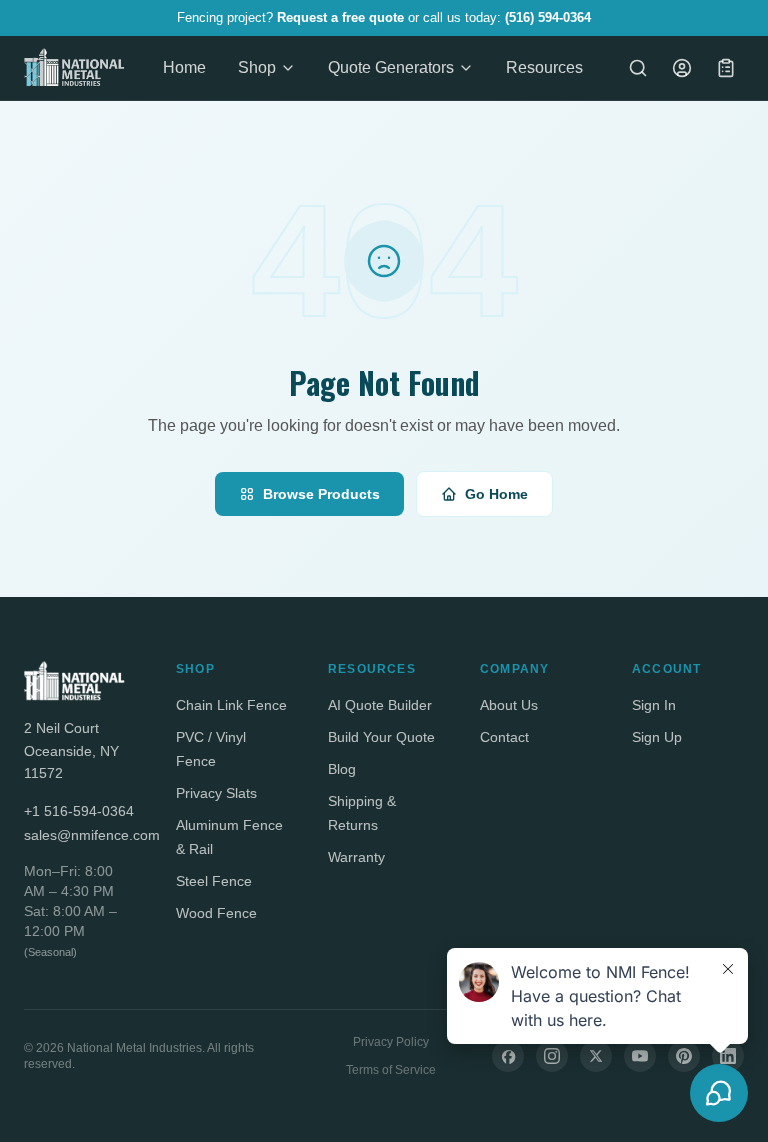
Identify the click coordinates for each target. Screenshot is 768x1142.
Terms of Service (391, 1070)
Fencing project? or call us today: (384, 17)
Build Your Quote (381, 737)
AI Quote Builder (380, 705)
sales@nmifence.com (80, 835)
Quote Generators (391, 67)
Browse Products (321, 494)
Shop (257, 67)
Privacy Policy (391, 1042)
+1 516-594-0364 (79, 811)
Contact (504, 737)
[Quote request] (726, 68)
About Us (509, 705)
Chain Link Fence (231, 705)
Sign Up (657, 737)
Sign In (654, 705)
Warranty (356, 857)
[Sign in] (682, 68)
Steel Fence (214, 881)
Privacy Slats (216, 793)
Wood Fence (216, 913)
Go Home (496, 494)
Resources (544, 67)
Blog (342, 769)
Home (184, 67)
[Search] (638, 68)
